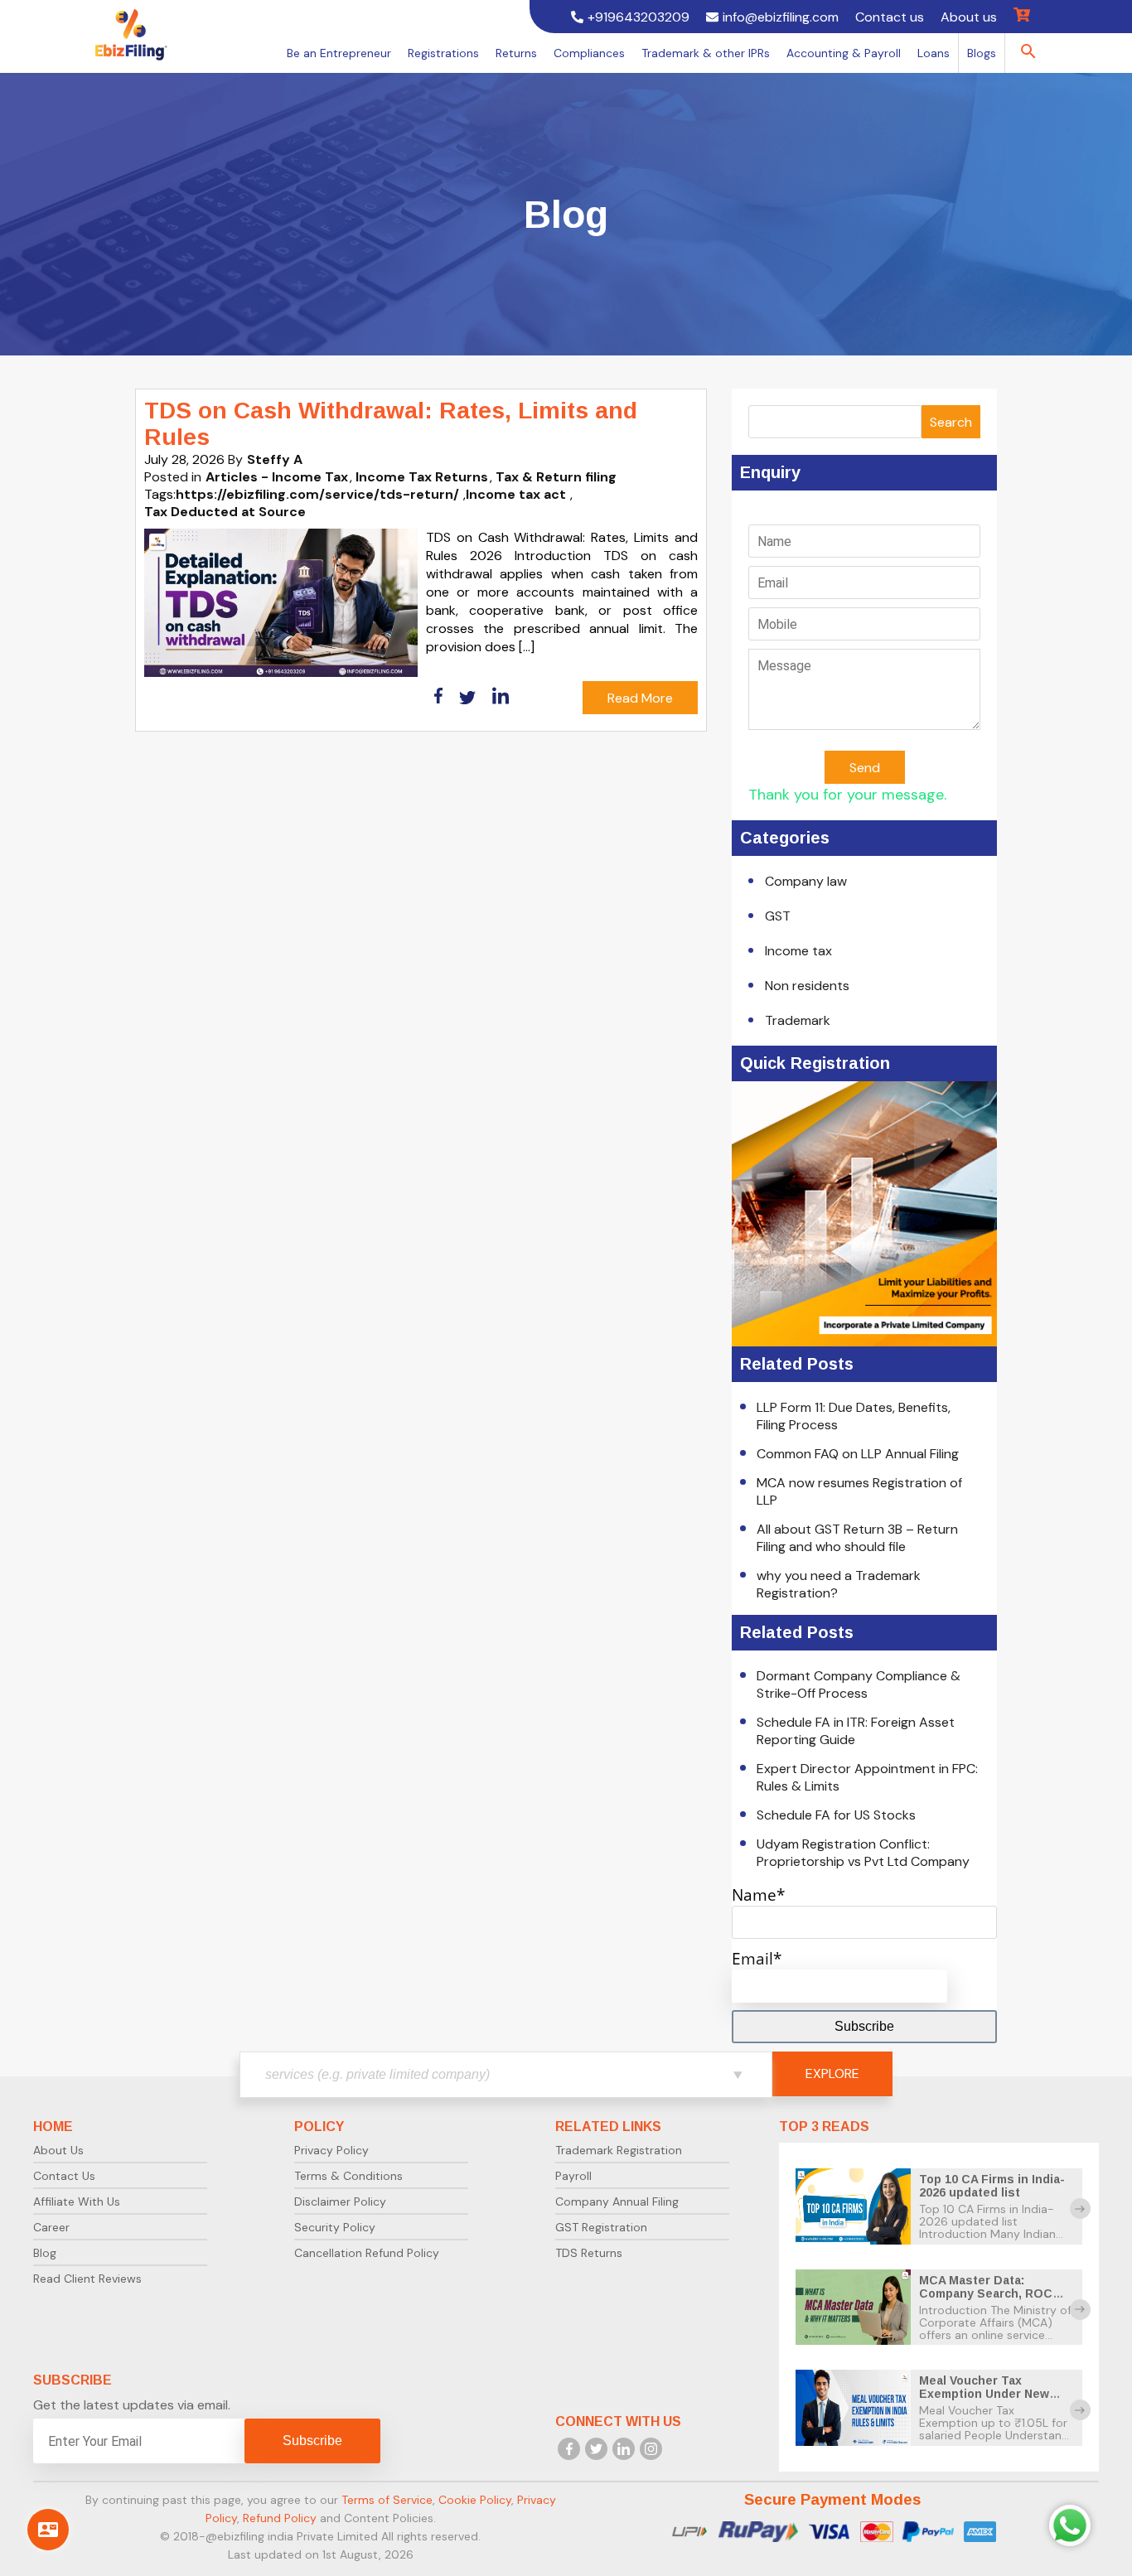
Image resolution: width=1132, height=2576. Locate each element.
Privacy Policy (331, 2150)
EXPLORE (832, 2073)
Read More (640, 698)
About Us (58, 2150)
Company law (806, 881)
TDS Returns (589, 2253)
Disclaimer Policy (340, 2201)
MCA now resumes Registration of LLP (859, 1491)
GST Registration (601, 2227)
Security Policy (335, 2227)
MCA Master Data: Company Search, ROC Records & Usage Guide (990, 2293)
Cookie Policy (475, 2500)
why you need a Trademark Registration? (839, 1584)
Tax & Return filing (556, 477)
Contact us (890, 17)
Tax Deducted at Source (225, 512)
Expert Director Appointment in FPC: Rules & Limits (867, 1777)
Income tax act (516, 494)
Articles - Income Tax (277, 477)
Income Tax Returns (422, 477)
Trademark (798, 1020)
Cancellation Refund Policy (367, 2253)
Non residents (807, 986)
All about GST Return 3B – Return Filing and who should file (857, 1538)
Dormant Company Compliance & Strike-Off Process (859, 1684)
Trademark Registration (619, 2150)
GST (778, 916)
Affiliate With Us (77, 2201)
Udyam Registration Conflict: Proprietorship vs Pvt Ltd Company (863, 1853)
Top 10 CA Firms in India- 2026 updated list (992, 2186)
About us (969, 17)
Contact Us (64, 2176)
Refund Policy (280, 2518)
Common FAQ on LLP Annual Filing (858, 1454)
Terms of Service (387, 2500)
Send (865, 768)
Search (951, 422)
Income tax (798, 951)
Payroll (573, 2176)
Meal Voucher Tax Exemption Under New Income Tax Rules (984, 2394)
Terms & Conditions (348, 2176)
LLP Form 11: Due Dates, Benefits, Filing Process (854, 1416)
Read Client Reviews (87, 2279)
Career (51, 2227)
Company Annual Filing (617, 2201)
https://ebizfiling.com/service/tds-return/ (317, 494)
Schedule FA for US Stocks (836, 1815)
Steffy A (275, 459)
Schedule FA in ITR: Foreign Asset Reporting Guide (856, 1731)
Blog (45, 2253)
